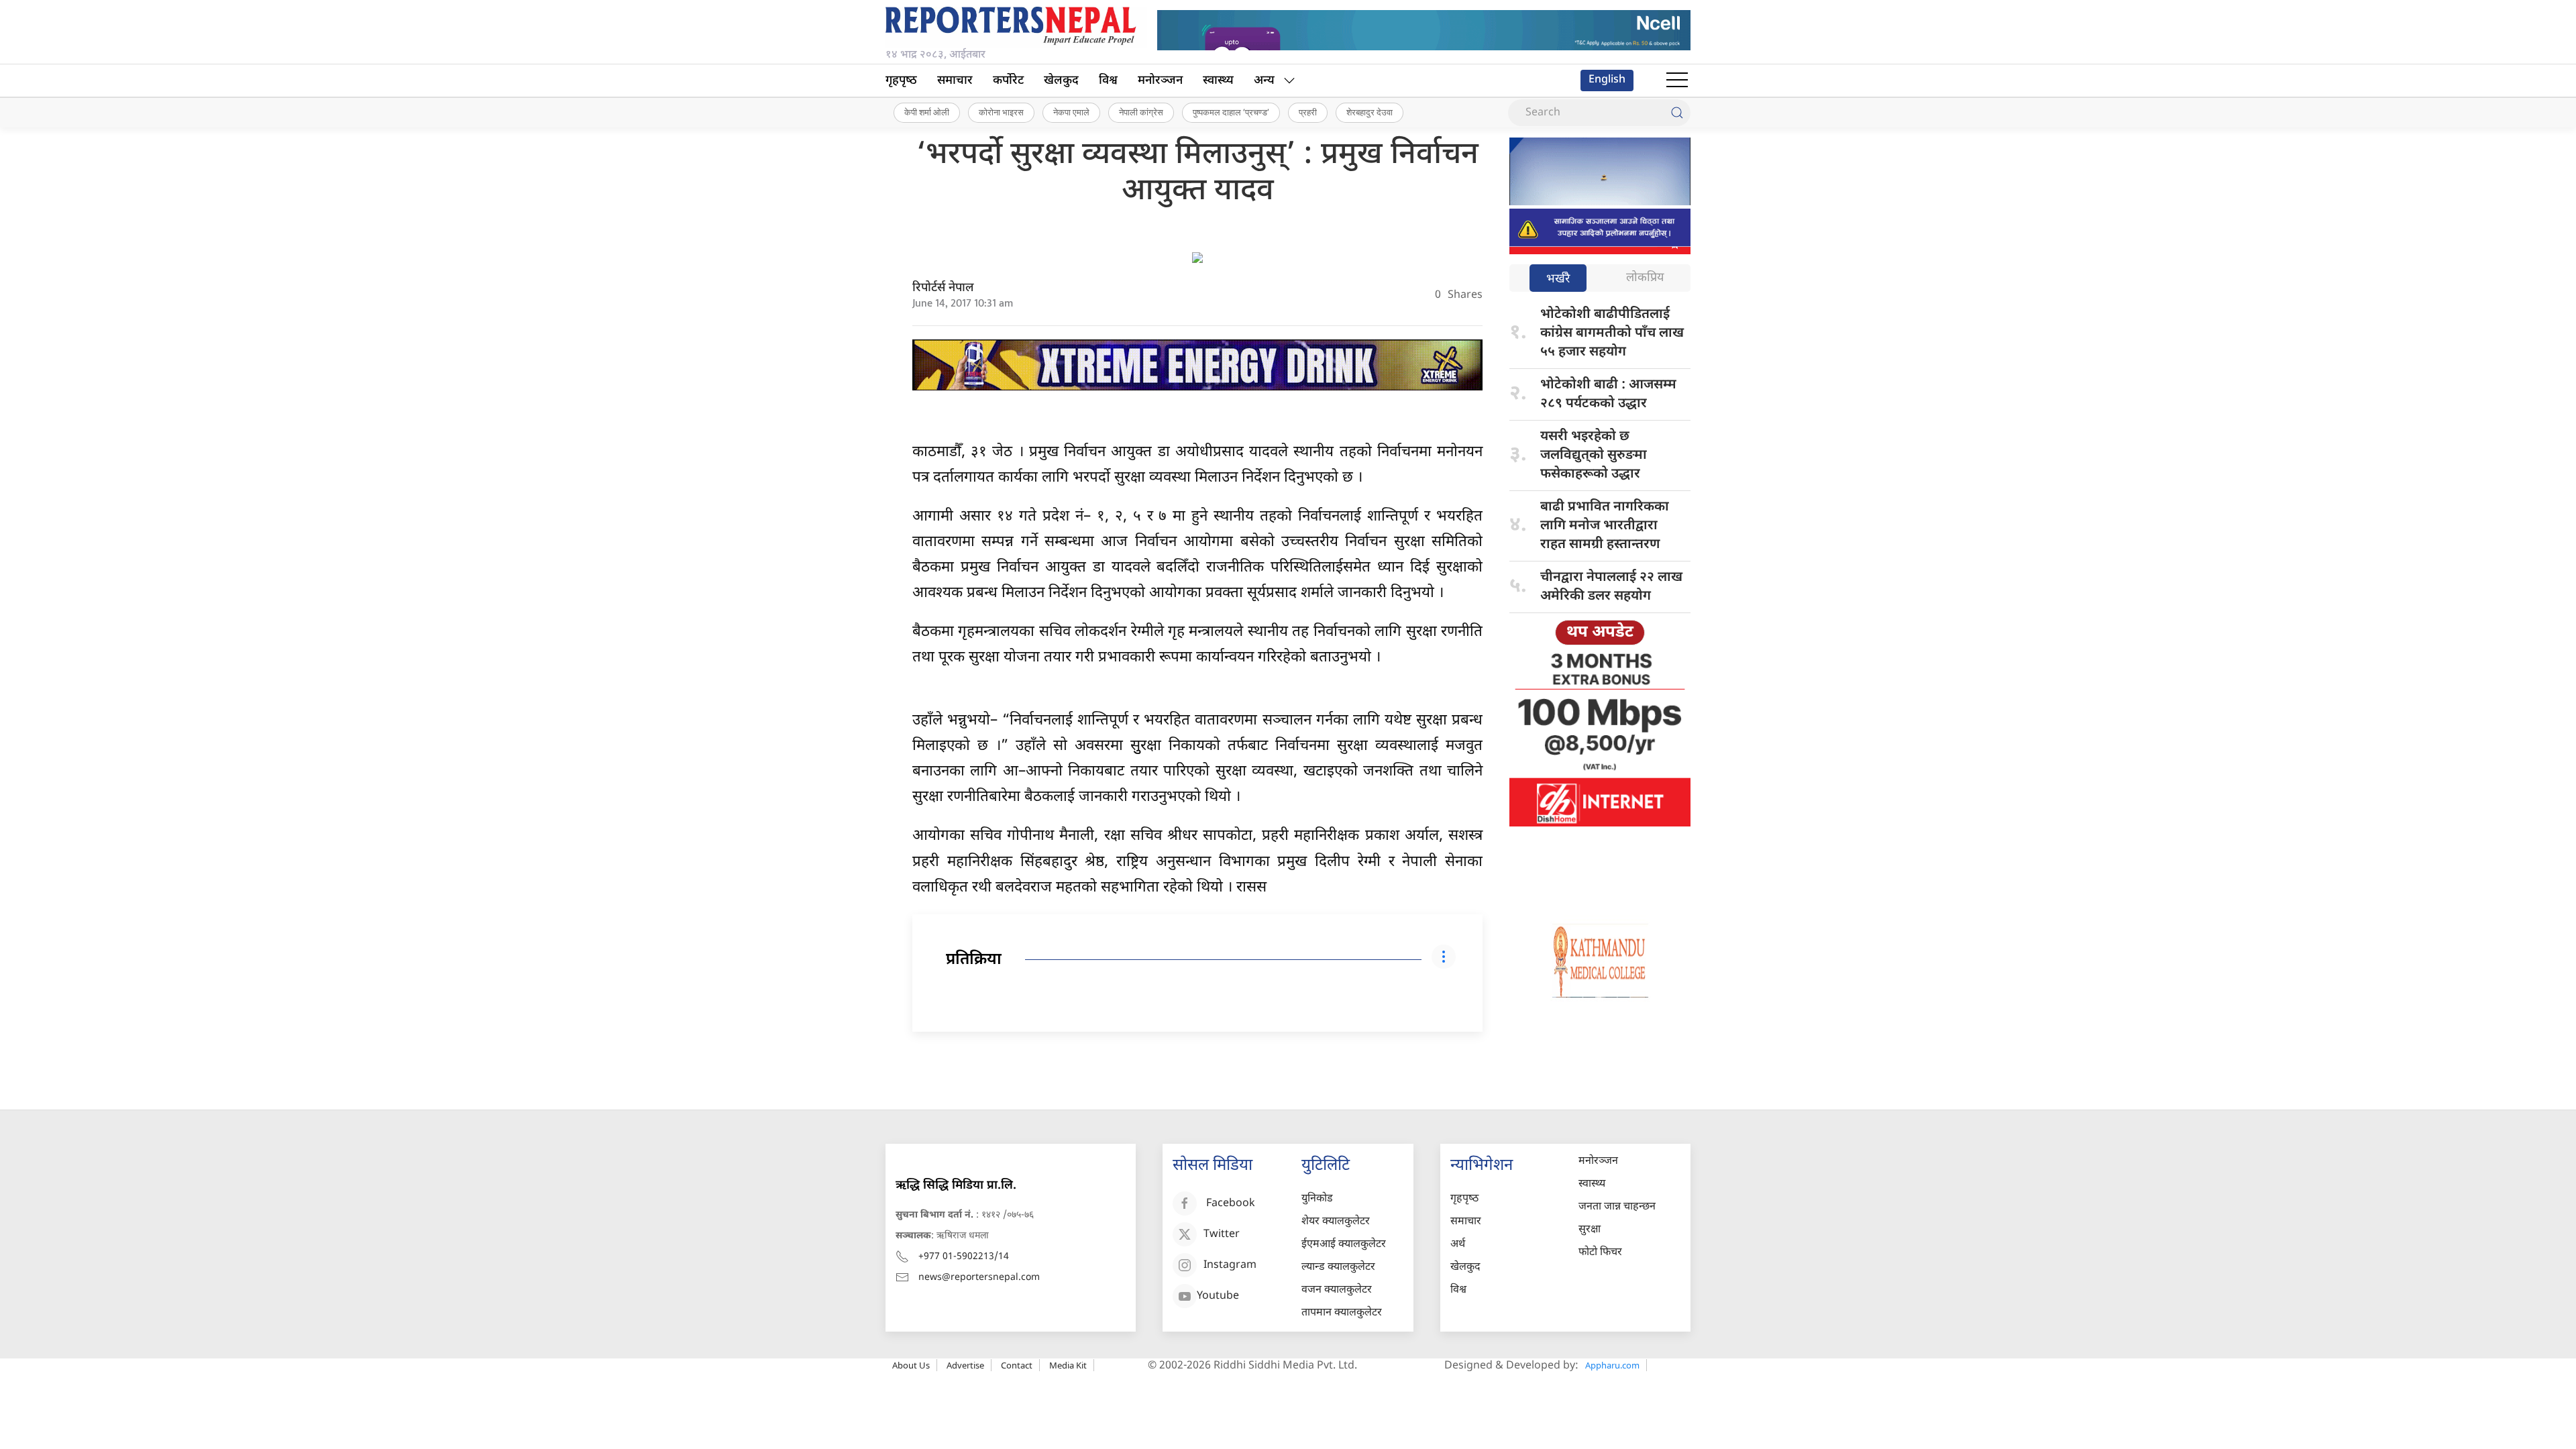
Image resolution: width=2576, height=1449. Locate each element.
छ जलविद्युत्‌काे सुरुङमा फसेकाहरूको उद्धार (1594, 455)
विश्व (1108, 81)
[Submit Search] (1677, 113)
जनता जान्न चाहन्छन (1617, 1207)
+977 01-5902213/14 (964, 1257)
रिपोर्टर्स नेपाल (943, 288)
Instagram (1230, 1266)
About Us (911, 1365)
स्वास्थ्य (1218, 81)
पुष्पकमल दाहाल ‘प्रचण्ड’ (1231, 112)
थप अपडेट (1600, 633)
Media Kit (1068, 1365)
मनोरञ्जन (1160, 81)
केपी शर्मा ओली (927, 112)
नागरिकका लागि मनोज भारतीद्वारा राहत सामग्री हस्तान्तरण (1605, 526)
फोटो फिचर (1600, 1253)
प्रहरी (1308, 112)
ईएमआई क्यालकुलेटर (1344, 1245)
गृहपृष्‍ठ (901, 81)
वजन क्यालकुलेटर (1337, 1290)
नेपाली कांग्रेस (1141, 112)
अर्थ (1458, 1245)
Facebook (1231, 1204)
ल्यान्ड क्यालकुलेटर (1338, 1268)
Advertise (965, 1365)
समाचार (955, 81)
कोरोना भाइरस (1001, 112)
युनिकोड (1317, 1199)
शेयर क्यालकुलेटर (1336, 1222)
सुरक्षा (1590, 1230)
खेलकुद (1061, 81)
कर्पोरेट (1008, 81)
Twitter (1222, 1235)
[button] (1677, 80)
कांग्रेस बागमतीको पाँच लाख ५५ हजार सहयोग (1612, 333)
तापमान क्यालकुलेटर (1342, 1313)
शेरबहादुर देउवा (1370, 112)
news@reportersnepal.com (979, 1278)
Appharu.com (1612, 1365)
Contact (1017, 1365)
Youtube (1218, 1296)
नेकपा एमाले (1071, 112)
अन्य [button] (1264, 81)
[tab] (1558, 279)
